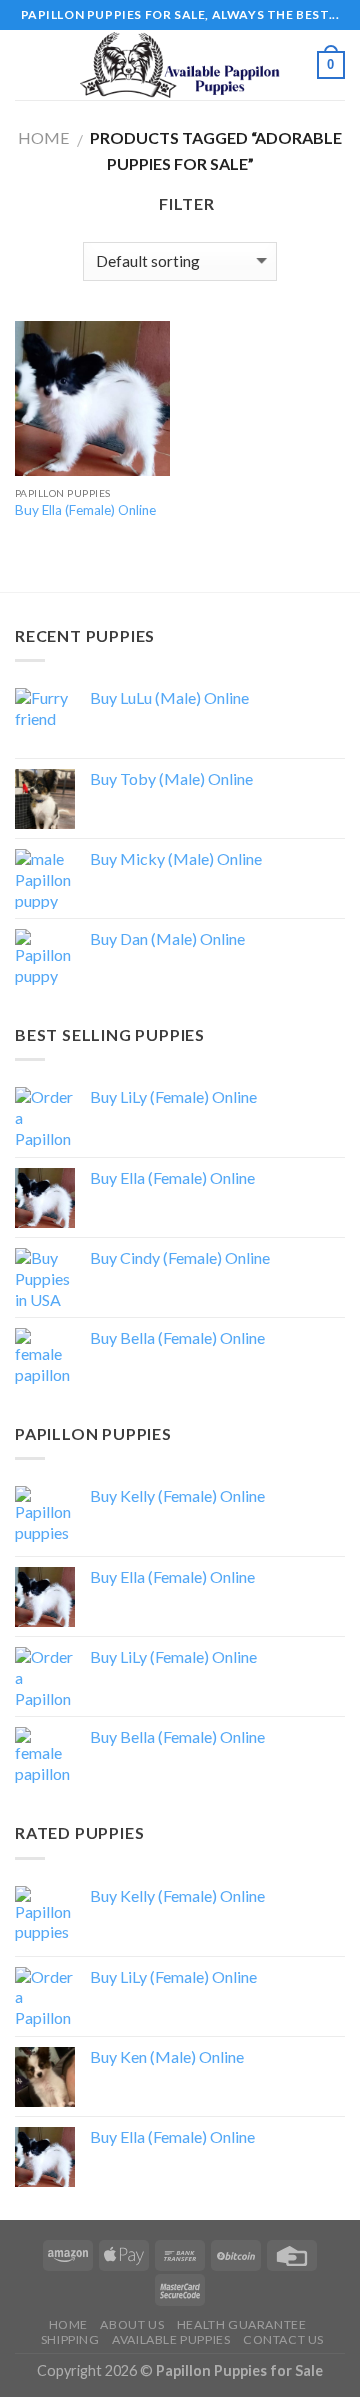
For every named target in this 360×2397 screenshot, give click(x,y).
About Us (132, 2324)
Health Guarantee (242, 2324)
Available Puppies (171, 2339)
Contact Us (283, 2339)
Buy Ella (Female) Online (85, 510)
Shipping (70, 2339)
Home (43, 137)
